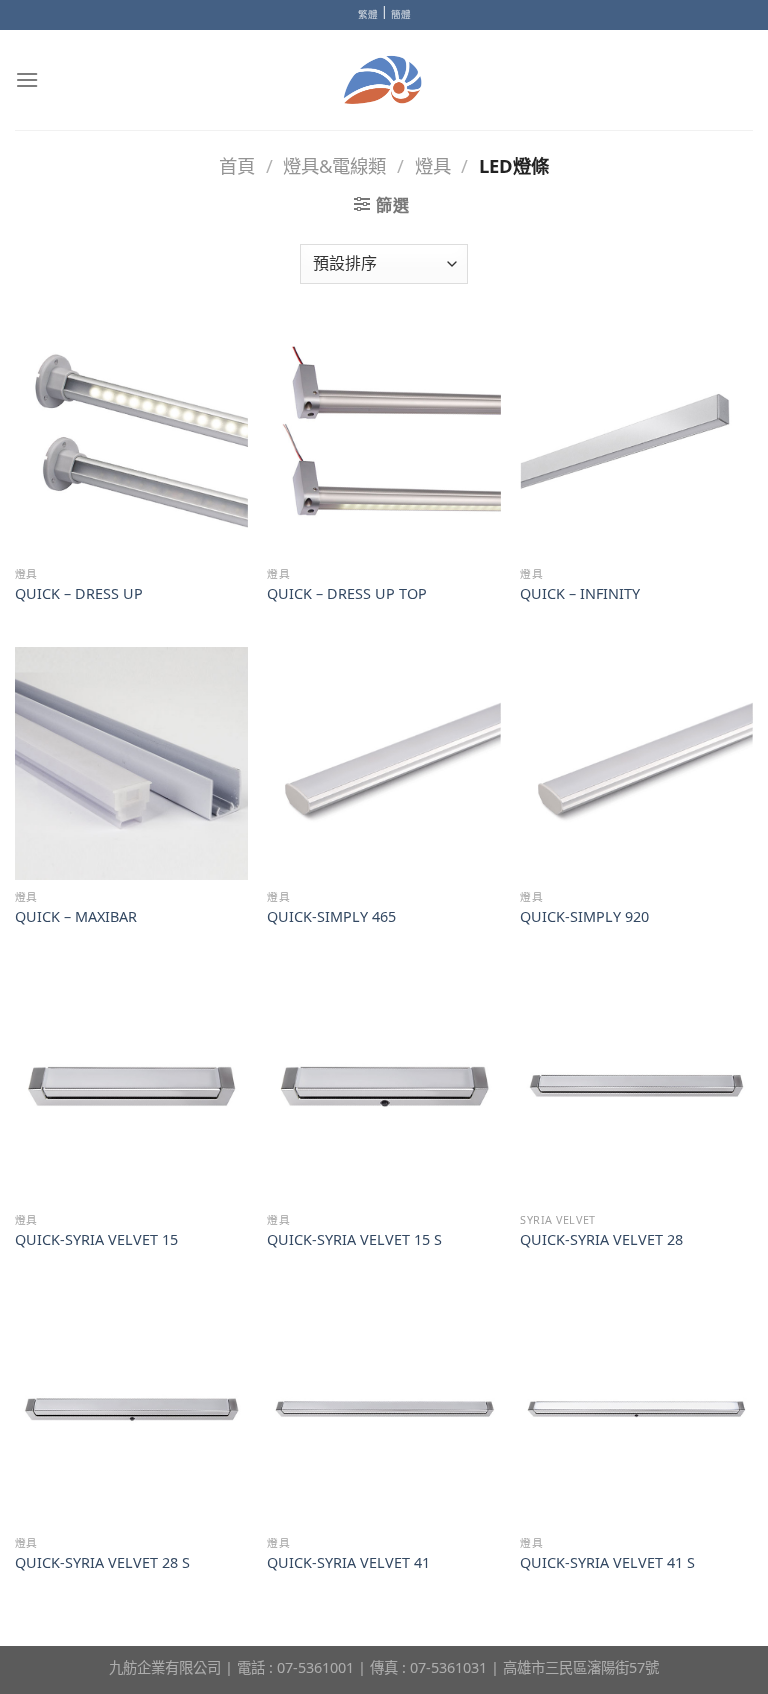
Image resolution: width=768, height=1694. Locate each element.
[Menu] (27, 79)
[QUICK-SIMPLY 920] (636, 763)
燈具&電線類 (334, 165)
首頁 (237, 165)
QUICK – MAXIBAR (76, 917)
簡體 (401, 14)
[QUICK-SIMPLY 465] (383, 763)
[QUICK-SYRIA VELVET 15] (131, 1086)
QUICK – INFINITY (580, 594)
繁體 (368, 14)
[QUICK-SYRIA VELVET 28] (636, 1086)
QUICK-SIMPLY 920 (584, 917)
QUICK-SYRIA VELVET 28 (601, 1240)
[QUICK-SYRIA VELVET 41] (383, 1409)
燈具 (433, 165)
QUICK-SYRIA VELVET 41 (348, 1563)
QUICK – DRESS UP (79, 594)
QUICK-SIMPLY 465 (331, 917)
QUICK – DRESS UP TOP (347, 594)
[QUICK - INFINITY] (636, 440)
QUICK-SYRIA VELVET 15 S (354, 1240)
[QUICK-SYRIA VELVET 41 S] (636, 1409)
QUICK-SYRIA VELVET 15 (96, 1240)
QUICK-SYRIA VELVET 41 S (607, 1563)
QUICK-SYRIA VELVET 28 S (102, 1563)
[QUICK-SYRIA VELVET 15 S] (383, 1086)
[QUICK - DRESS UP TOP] (383, 440)
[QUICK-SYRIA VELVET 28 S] (131, 1409)
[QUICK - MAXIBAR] (131, 763)
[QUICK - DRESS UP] (131, 440)
